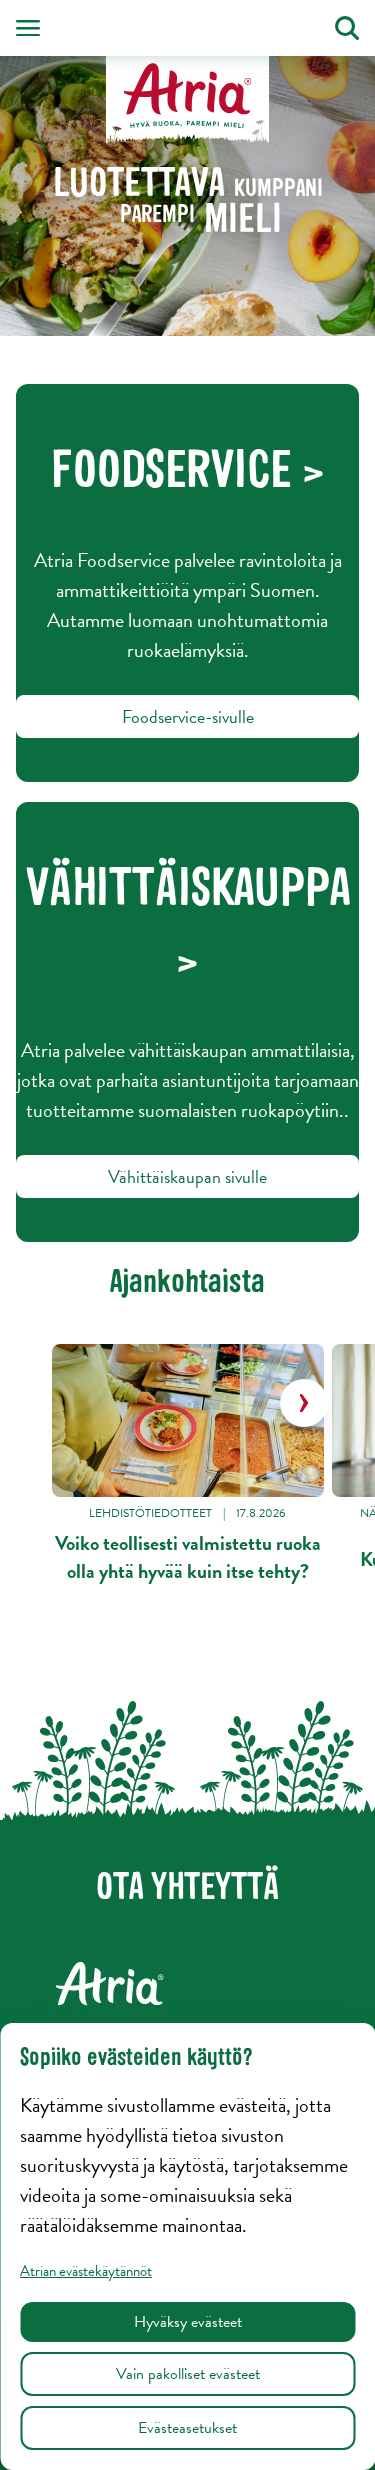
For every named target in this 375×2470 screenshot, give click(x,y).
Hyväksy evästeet (188, 2322)
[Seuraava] (304, 1403)
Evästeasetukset (187, 2428)
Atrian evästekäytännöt (86, 2271)
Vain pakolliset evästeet (188, 2374)
